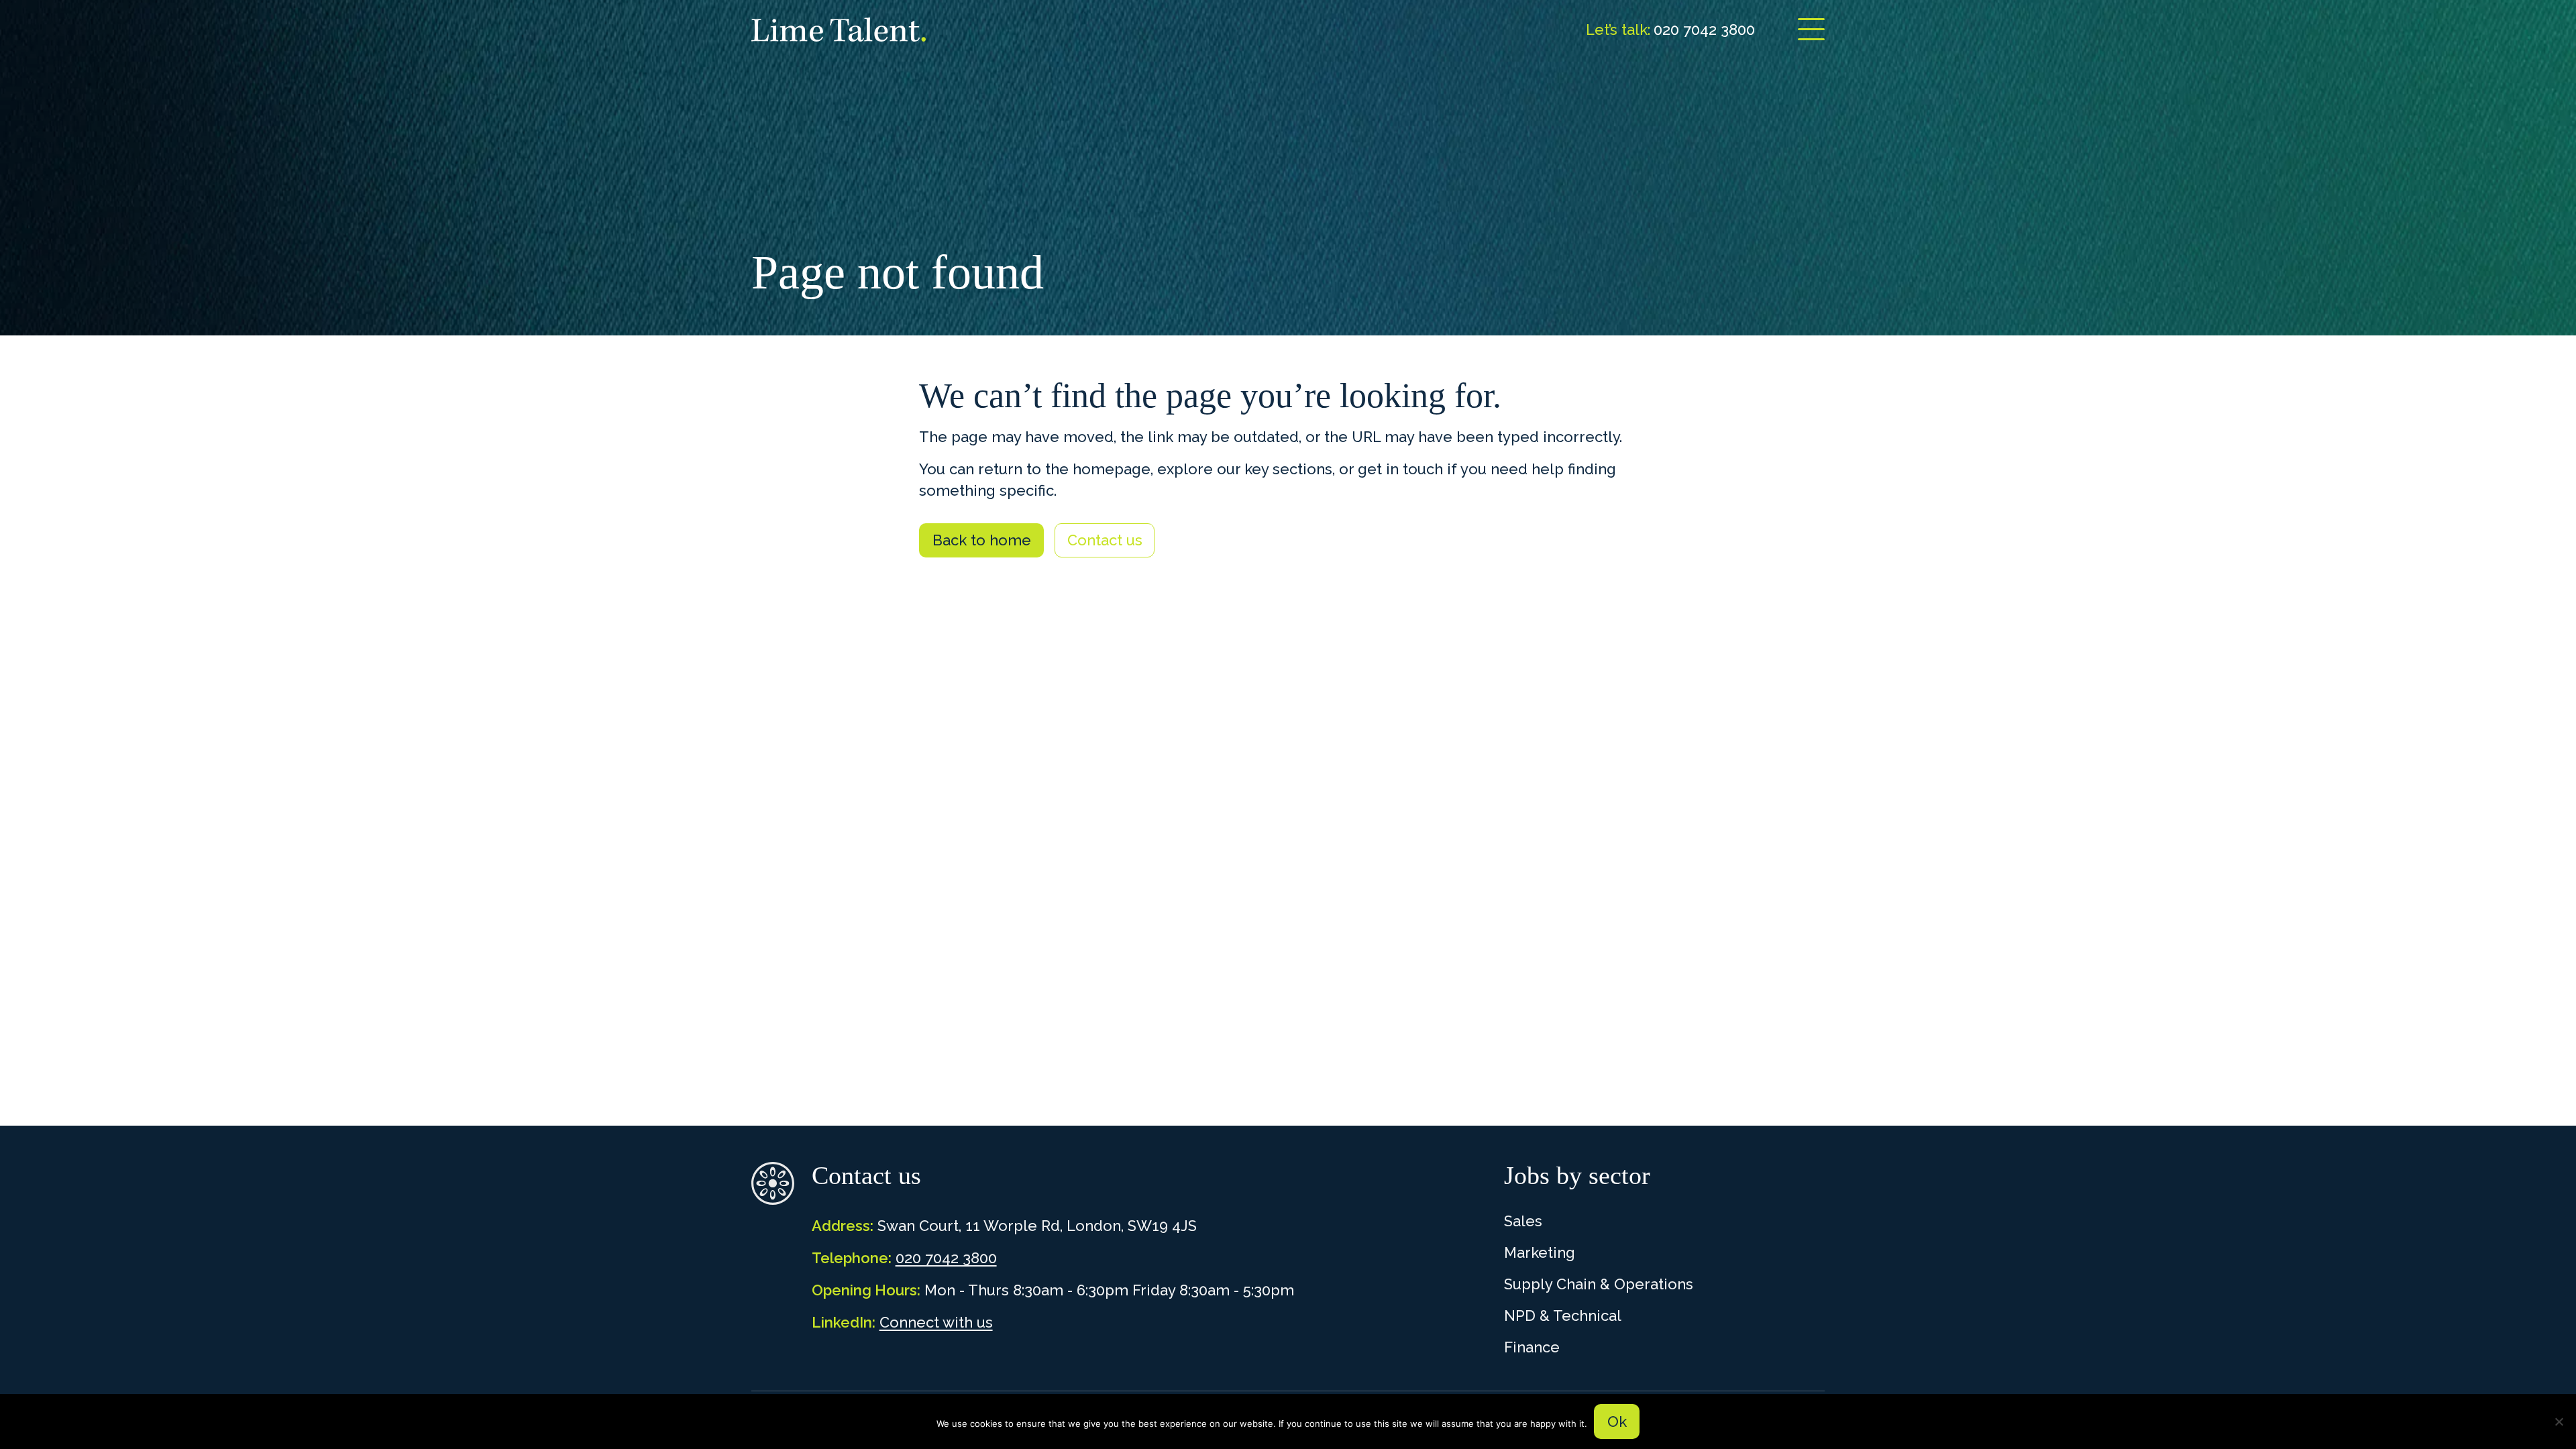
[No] (2559, 1421)
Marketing (1540, 1252)
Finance (1532, 1347)
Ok (1617, 1421)
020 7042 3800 (946, 1258)
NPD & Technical (1563, 1316)
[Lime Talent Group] (839, 30)
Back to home (982, 540)
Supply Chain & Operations (1599, 1284)
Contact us (1105, 540)
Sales (1523, 1221)
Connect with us (936, 1322)
